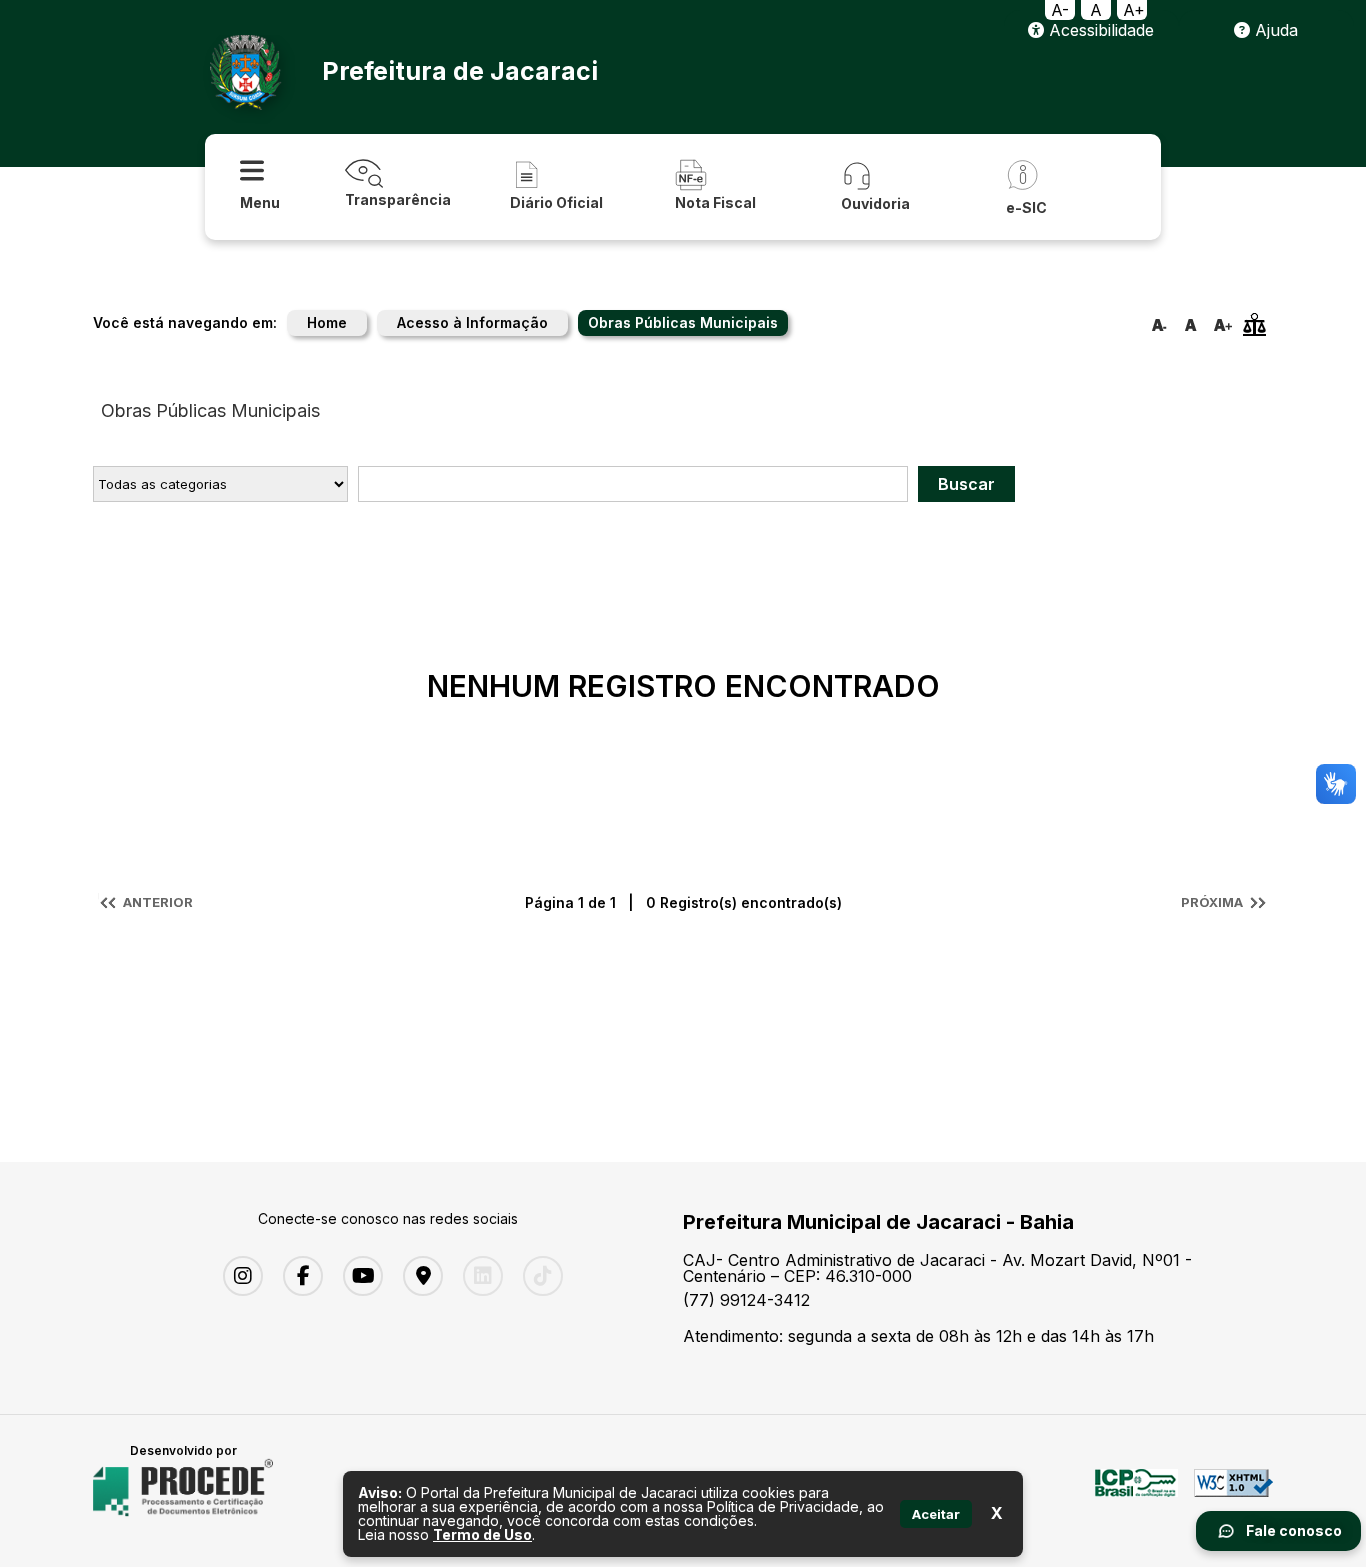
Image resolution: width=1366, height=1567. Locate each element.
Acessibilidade (1099, 30)
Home (327, 322)
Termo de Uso (482, 1534)
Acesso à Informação (472, 322)
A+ (1134, 10)
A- (1060, 10)
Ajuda (1274, 30)
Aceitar (936, 1514)
